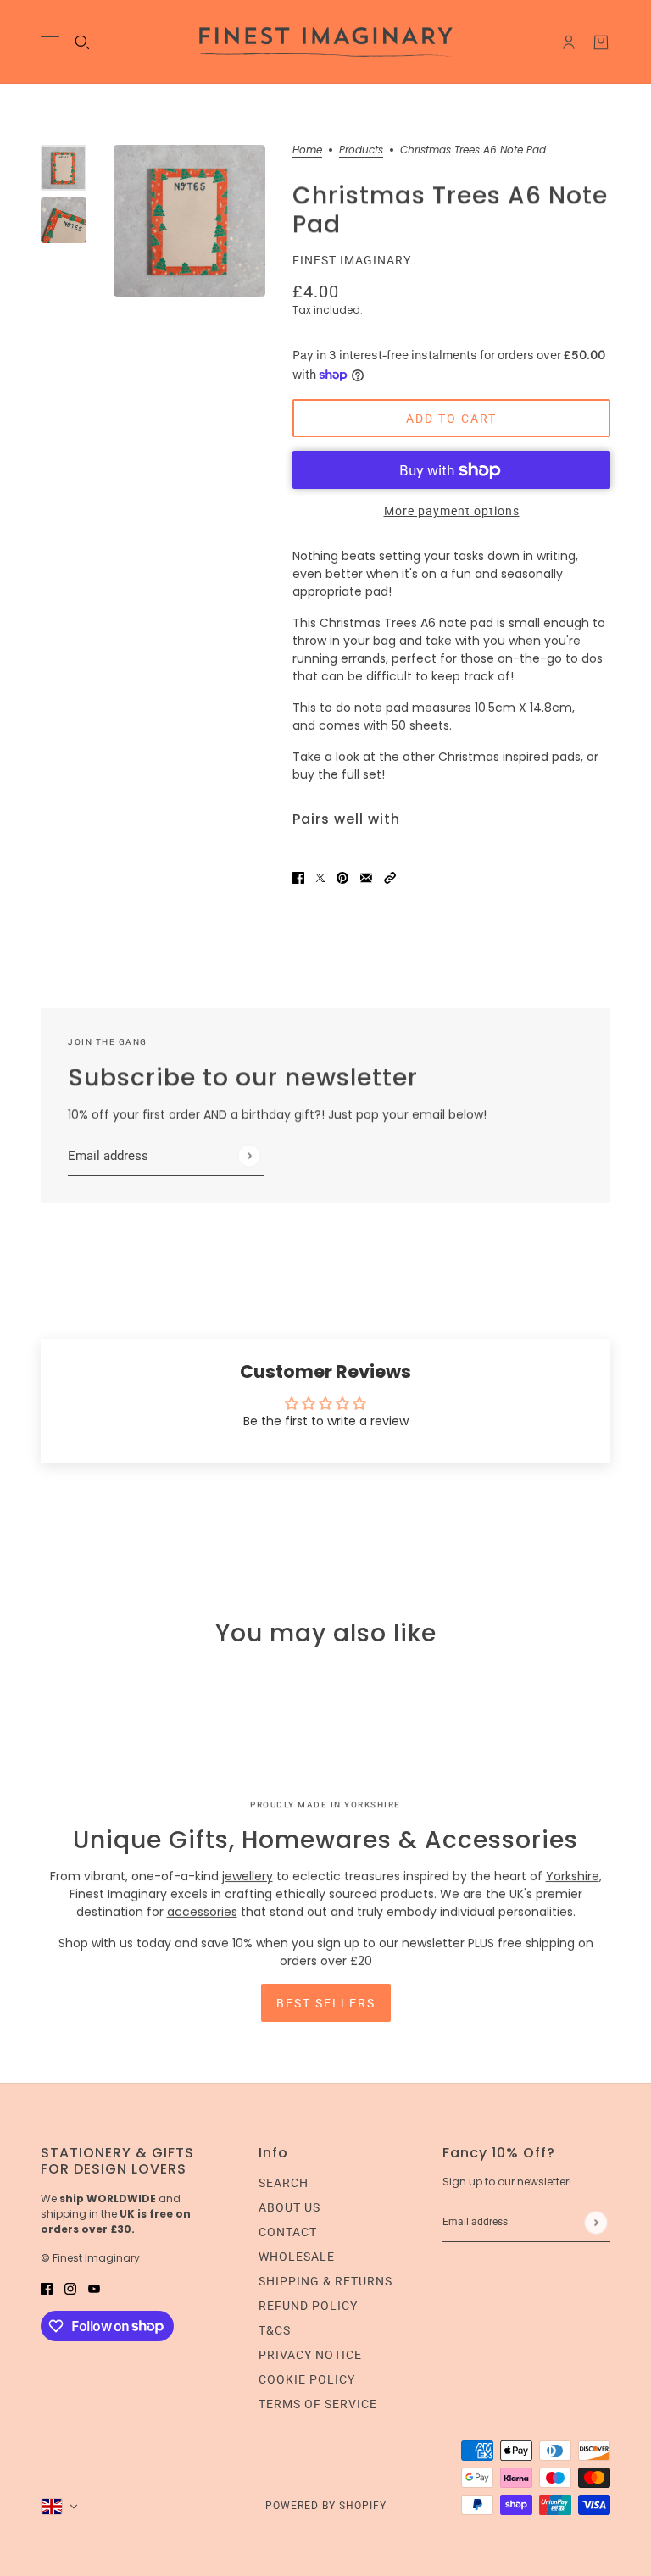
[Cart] (601, 42)
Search (284, 2183)
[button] (390, 877)
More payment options (452, 511)
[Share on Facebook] (298, 877)
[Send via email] (366, 877)
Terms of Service (318, 2404)
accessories (202, 1912)
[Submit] (249, 1156)
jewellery (248, 1876)
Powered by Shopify (326, 2506)
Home (307, 151)
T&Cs (275, 2330)
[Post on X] (320, 877)
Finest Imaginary (352, 260)
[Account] (569, 42)
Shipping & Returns (325, 2281)
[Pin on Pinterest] (342, 877)
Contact (288, 2232)
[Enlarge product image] (189, 221)
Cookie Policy (307, 2379)
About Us (289, 2207)
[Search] (82, 42)
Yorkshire (573, 1876)
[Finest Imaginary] (326, 42)
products (361, 151)
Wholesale (297, 2257)
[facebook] (47, 2288)
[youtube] (94, 2288)
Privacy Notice (310, 2355)
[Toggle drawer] (50, 42)
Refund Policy (308, 2306)
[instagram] (70, 2288)
